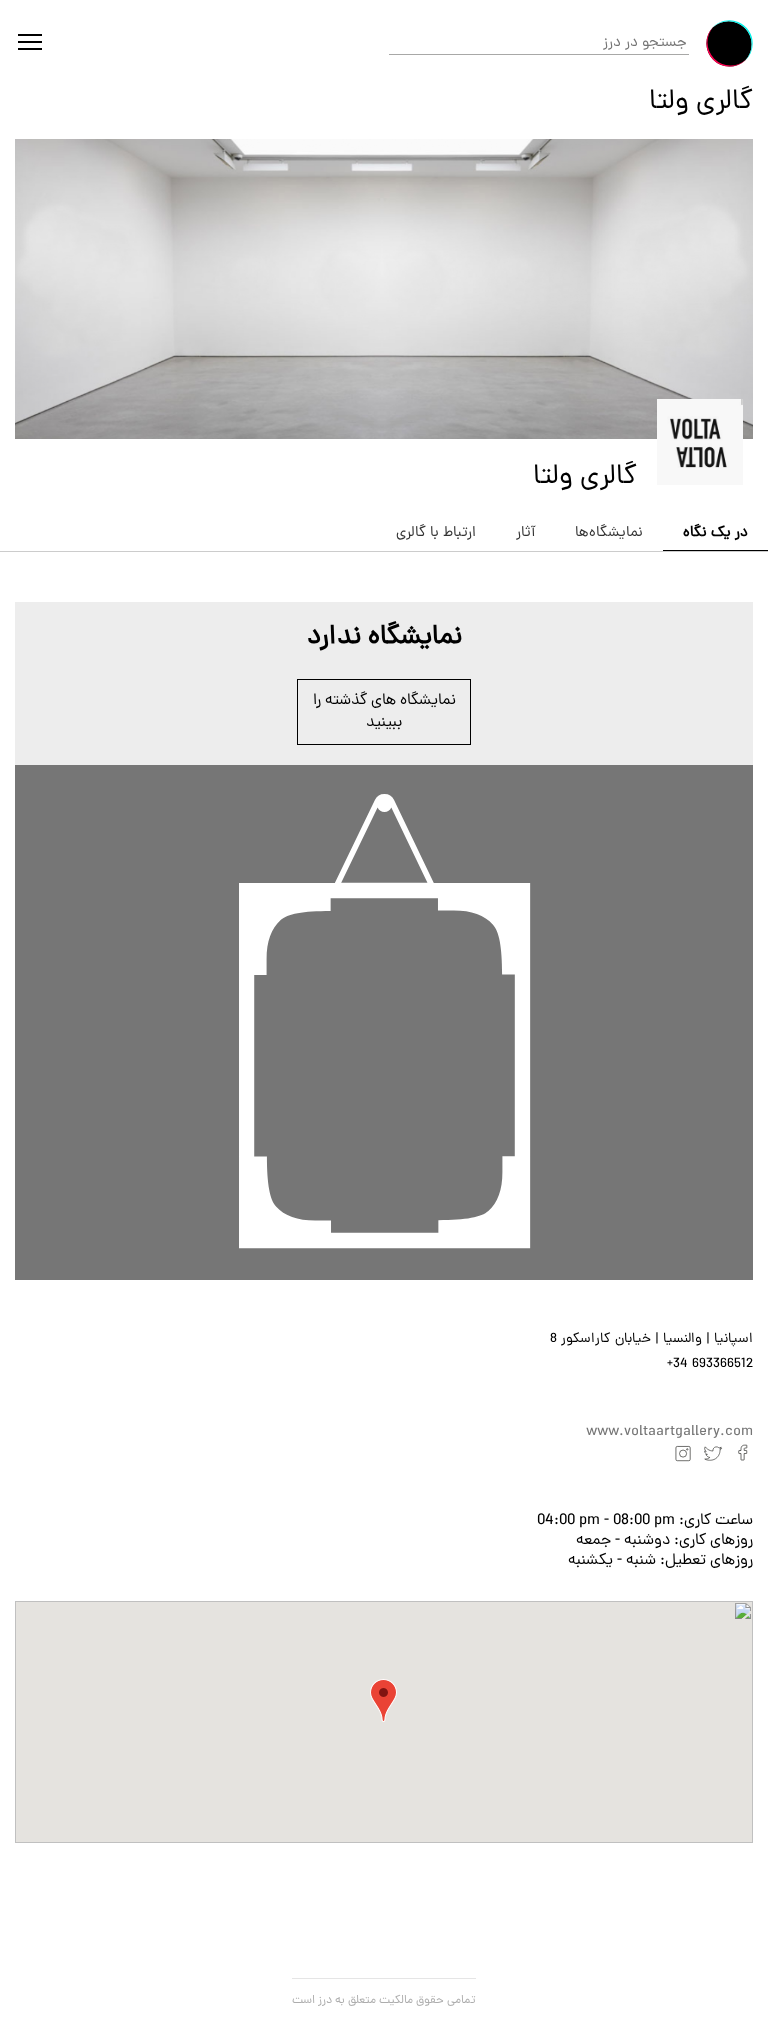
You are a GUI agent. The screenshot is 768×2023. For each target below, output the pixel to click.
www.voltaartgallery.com (669, 1432)
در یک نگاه (715, 533)
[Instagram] (683, 1453)
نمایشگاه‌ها (609, 533)
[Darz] (729, 43)
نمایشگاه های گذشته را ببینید (384, 712)
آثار (525, 533)
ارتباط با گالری (436, 533)
